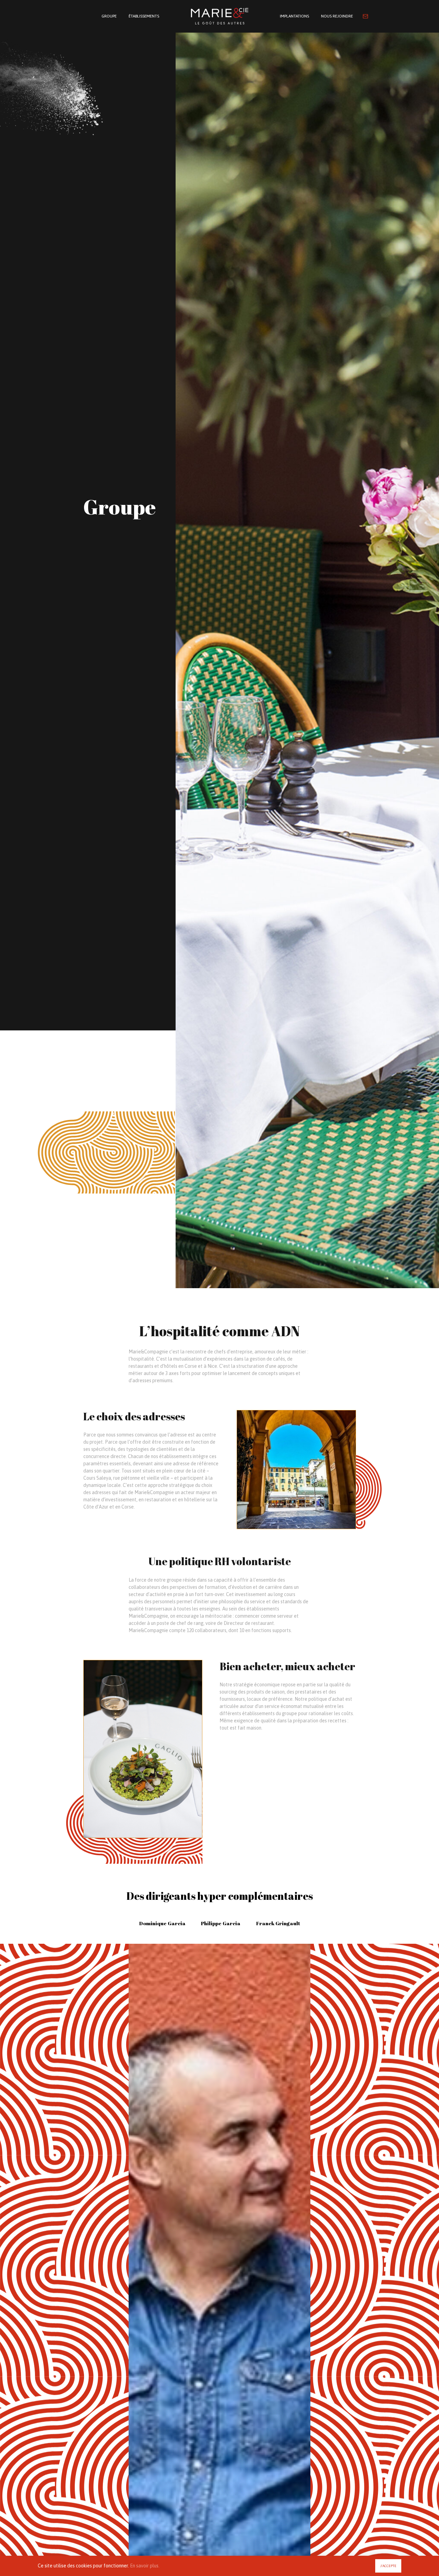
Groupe (109, 16)
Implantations (294, 16)
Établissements (144, 16)
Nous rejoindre (337, 16)
